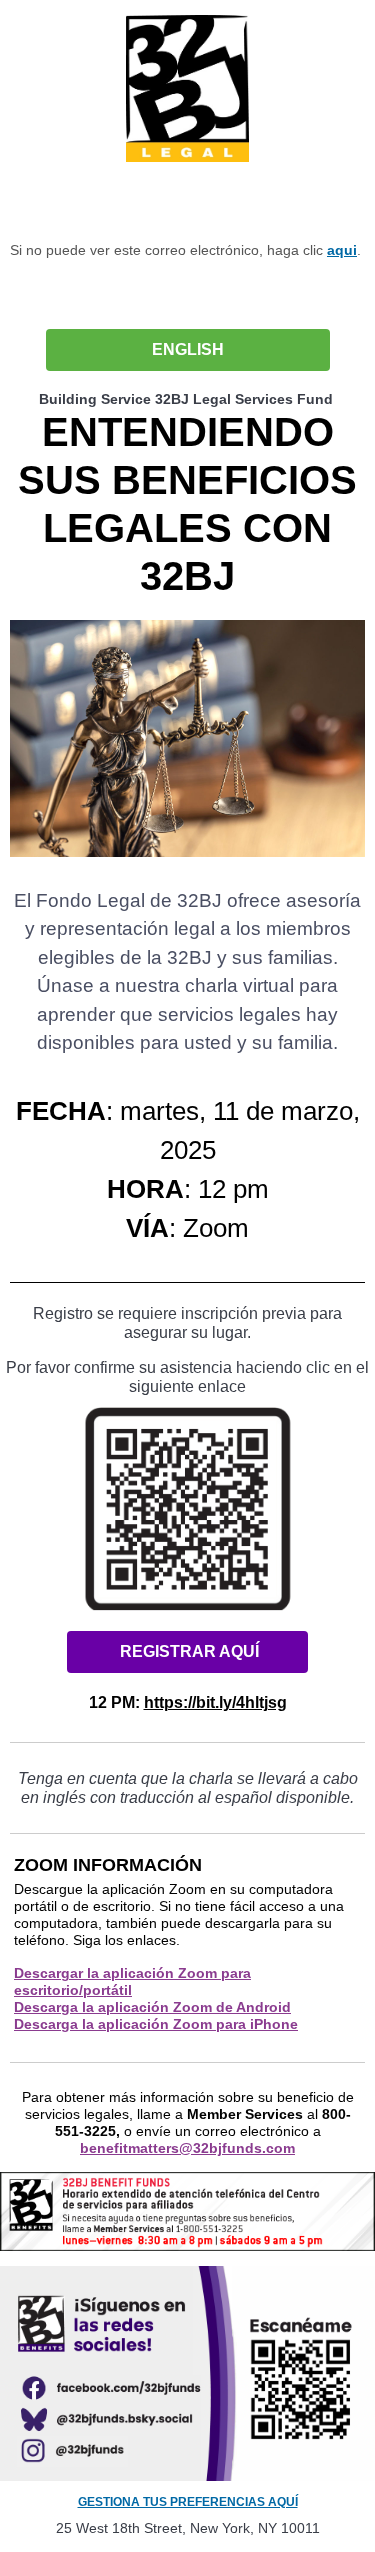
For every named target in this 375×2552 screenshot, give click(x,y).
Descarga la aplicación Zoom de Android (152, 2007)
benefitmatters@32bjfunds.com (187, 2148)
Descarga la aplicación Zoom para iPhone (156, 2024)
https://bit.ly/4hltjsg (215, 1702)
